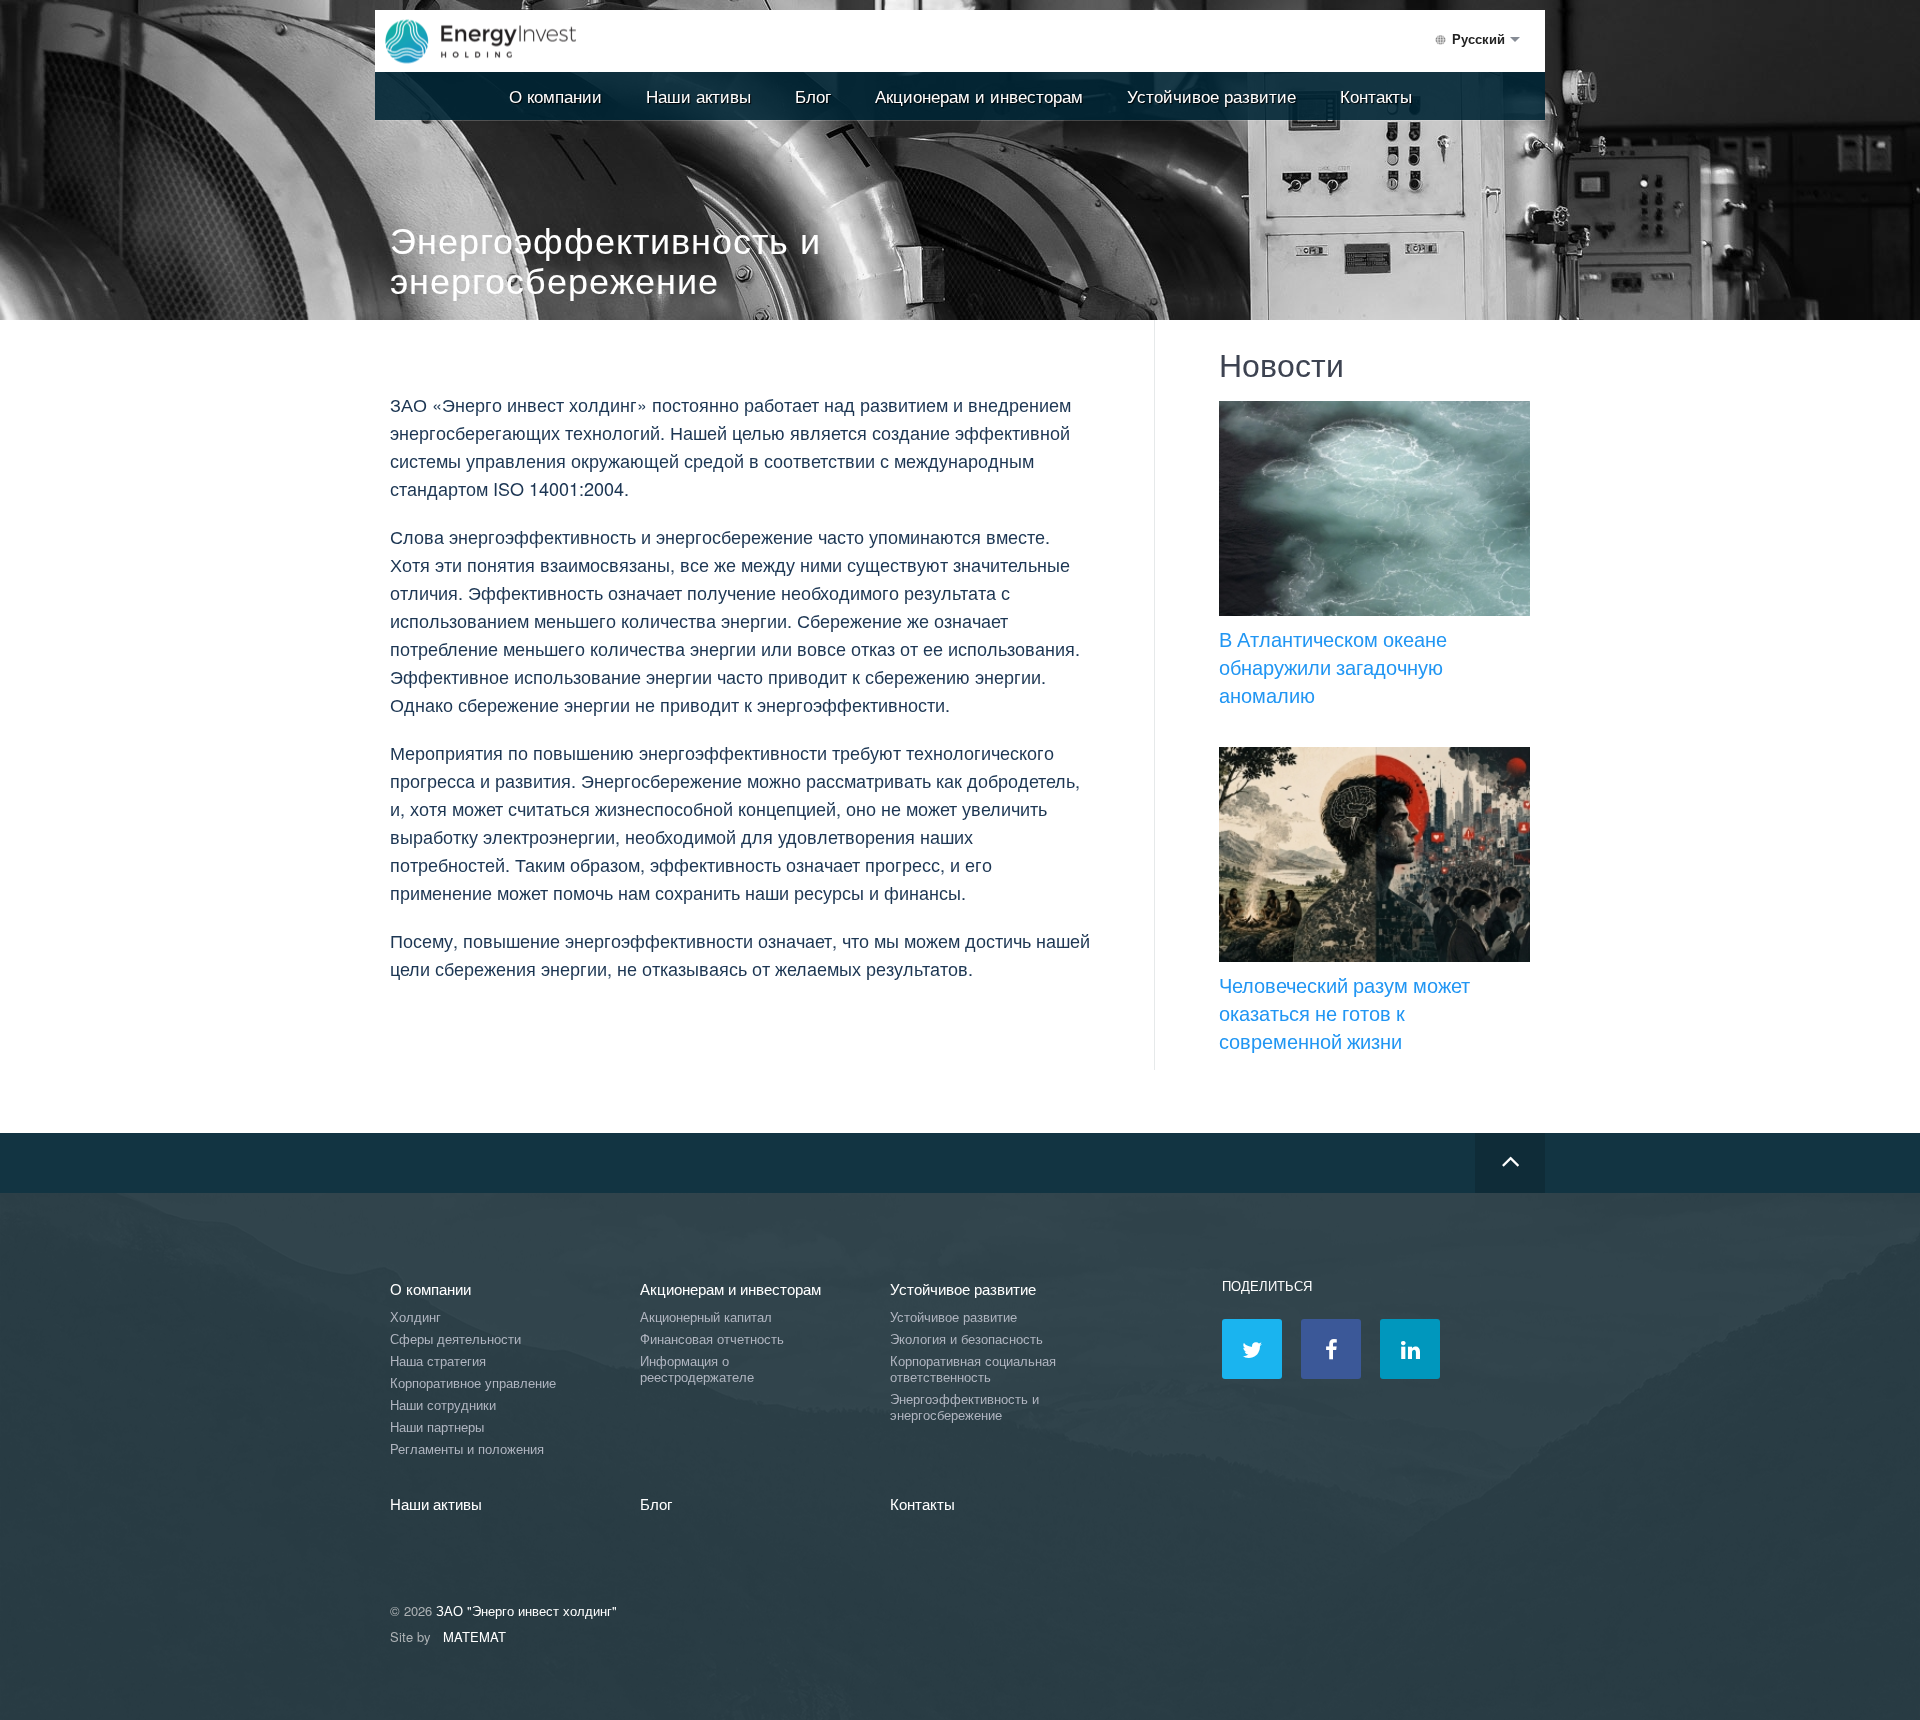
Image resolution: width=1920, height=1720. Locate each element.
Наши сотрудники (443, 1405)
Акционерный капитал (706, 1317)
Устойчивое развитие (1211, 95)
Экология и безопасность (966, 1339)
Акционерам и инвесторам (979, 95)
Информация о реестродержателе (697, 1369)
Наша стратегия (438, 1361)
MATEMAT (474, 1636)
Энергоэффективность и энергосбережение (964, 1407)
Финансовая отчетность (712, 1339)
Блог (813, 95)
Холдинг (415, 1317)
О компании (555, 95)
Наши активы (698, 95)
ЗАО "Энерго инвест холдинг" (526, 1610)
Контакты (1376, 95)
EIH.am (495, 42)
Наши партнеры (437, 1427)
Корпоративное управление (473, 1383)
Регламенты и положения (467, 1449)
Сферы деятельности (455, 1339)
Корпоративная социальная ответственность (973, 1369)
